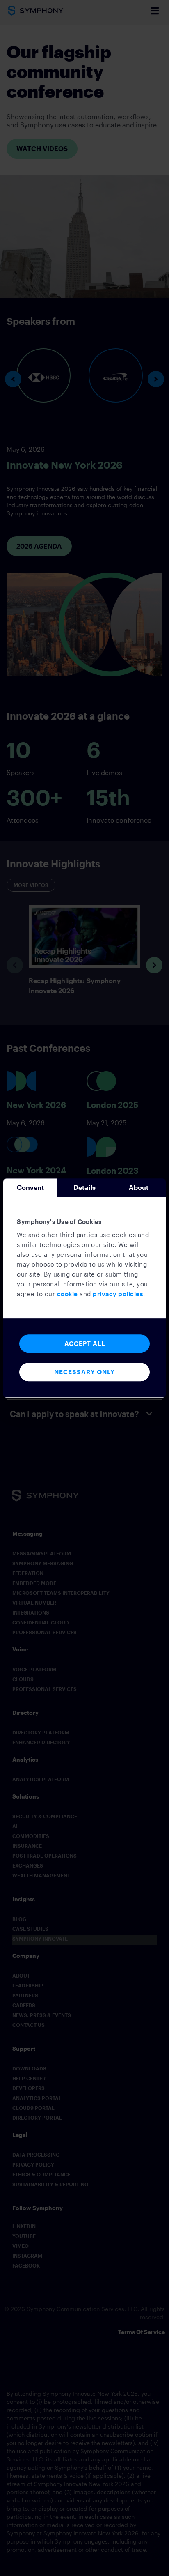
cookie (67, 1294)
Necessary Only (84, 1372)
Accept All (85, 1343)
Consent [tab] (30, 1187)
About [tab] (139, 1187)
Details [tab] (84, 1187)
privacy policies (118, 1294)
